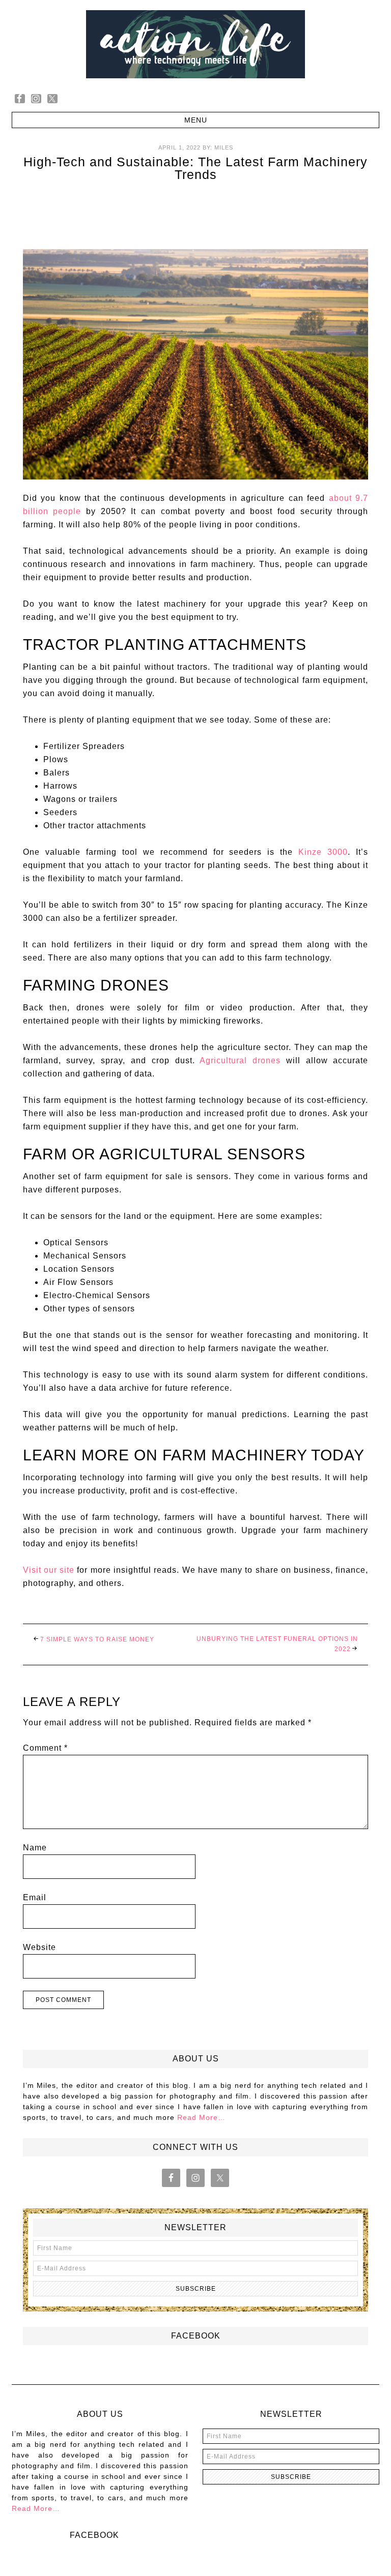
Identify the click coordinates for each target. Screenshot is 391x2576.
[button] (195, 120)
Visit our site (49, 1570)
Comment (45, 1748)
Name (35, 1848)
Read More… (201, 2117)
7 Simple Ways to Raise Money (97, 1639)
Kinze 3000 (323, 852)
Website (39, 1947)
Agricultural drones (240, 1060)
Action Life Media (195, 44)
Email (35, 1897)
